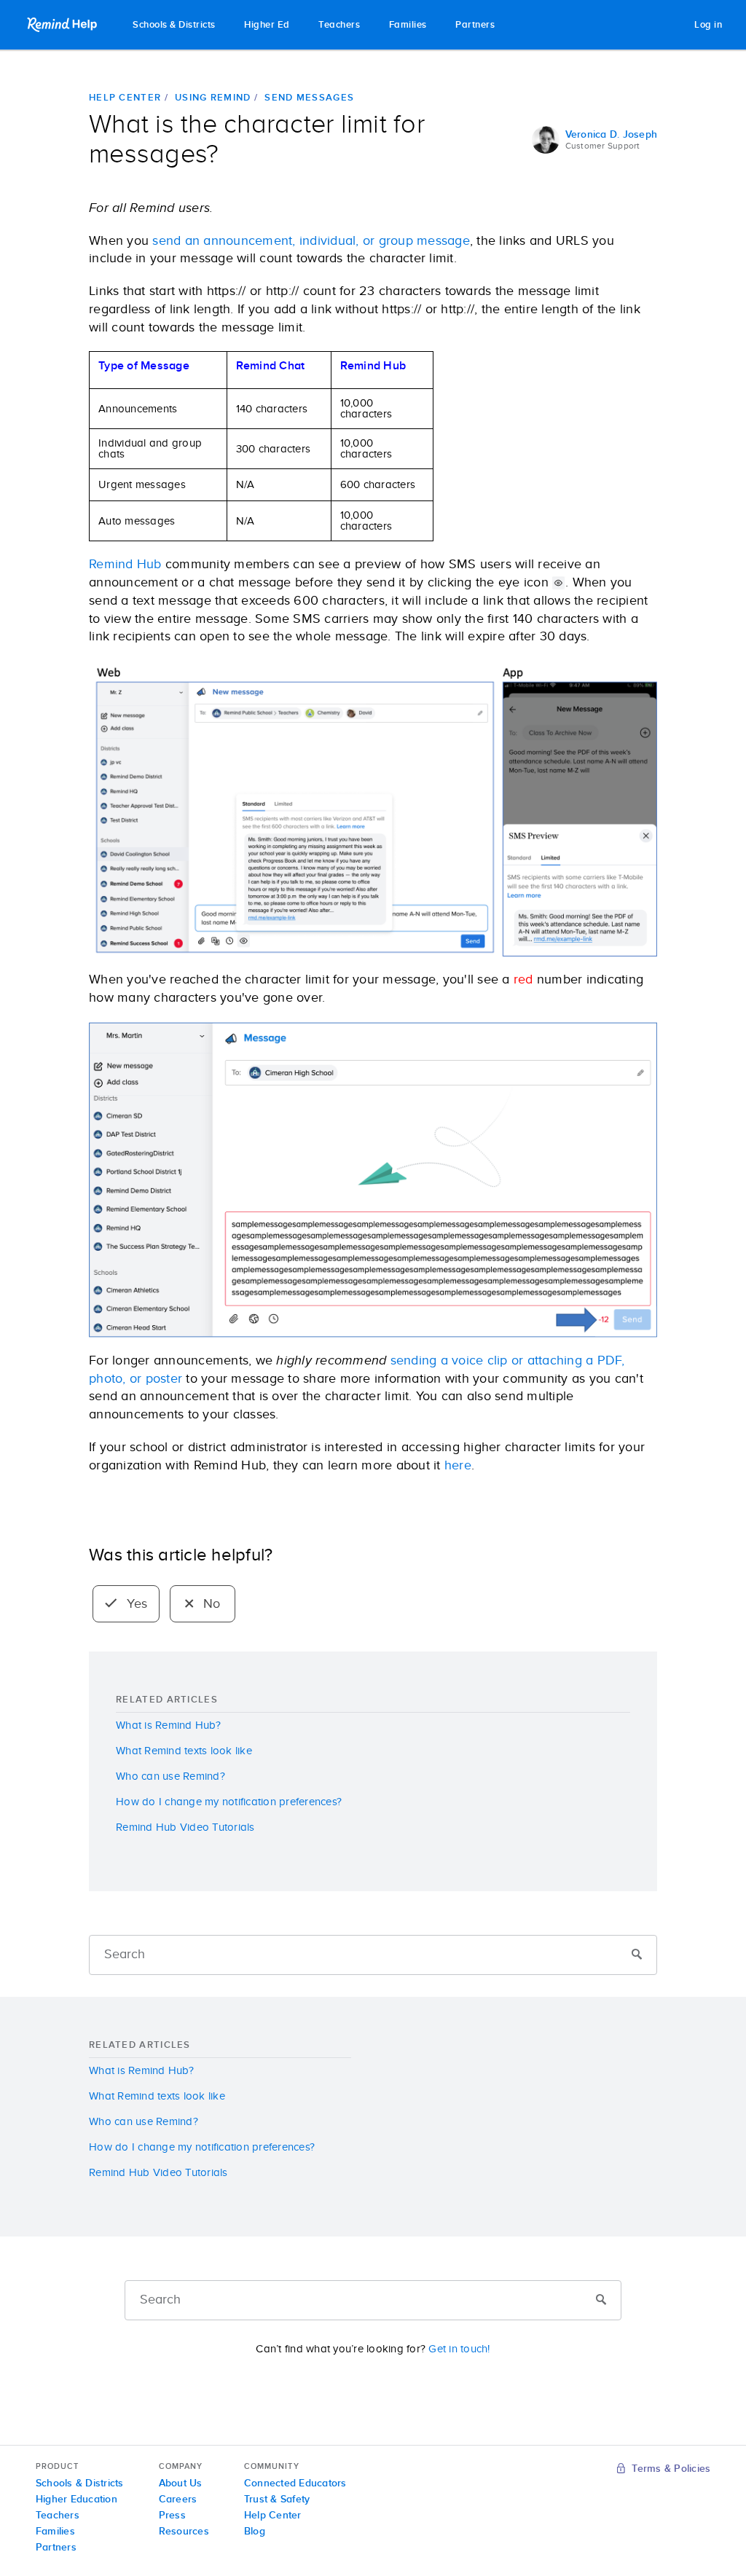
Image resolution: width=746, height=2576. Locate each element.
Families (408, 25)
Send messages (309, 98)
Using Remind (213, 98)
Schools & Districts (174, 25)
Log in (708, 25)
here (458, 1466)
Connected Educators (295, 2483)
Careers (178, 2500)
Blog (255, 2532)
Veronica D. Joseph (612, 135)
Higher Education (76, 2500)
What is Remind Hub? (168, 1725)
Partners (475, 25)
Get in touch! (459, 2349)
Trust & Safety (277, 2500)
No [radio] (210, 1604)
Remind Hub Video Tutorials (185, 1827)
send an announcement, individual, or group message (311, 241)
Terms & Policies (670, 2469)
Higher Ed (267, 25)
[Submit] (637, 1955)
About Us (181, 2483)
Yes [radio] (135, 1604)
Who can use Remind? (170, 1776)
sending (414, 1361)
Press (172, 2516)
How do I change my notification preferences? (229, 1802)
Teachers (339, 25)
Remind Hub (125, 565)
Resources (184, 2532)
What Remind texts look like (184, 1751)
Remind (63, 25)
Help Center (125, 98)
